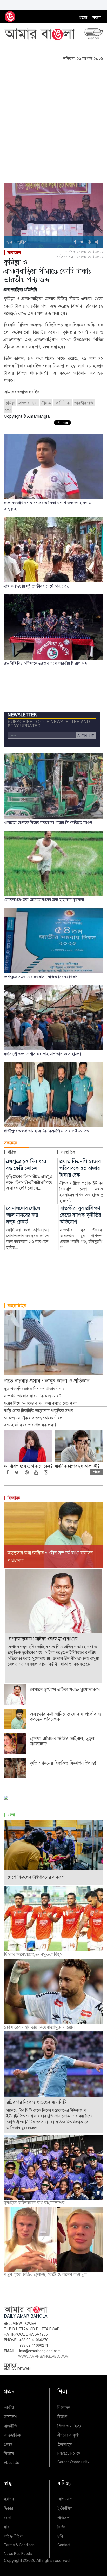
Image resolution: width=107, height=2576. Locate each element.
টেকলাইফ (65, 2445)
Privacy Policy (69, 2453)
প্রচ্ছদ (83, 18)
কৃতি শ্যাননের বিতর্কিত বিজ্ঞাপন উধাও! (63, 1763)
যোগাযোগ (65, 2499)
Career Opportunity (73, 2462)
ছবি (60, 2536)
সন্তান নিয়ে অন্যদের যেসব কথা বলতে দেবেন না (40, 1403)
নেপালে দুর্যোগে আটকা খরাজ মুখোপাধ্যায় (65, 1690)
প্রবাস (8, 2445)
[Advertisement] (53, 118)
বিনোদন (14, 1498)
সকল (96, 18)
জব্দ (8, 410)
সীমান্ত (46, 403)
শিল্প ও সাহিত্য (69, 2426)
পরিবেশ (63, 2518)
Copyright (13, 2560)
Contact (64, 2545)
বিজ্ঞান (9, 2454)
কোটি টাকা (62, 403)
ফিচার (8, 2508)
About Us (11, 2463)
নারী (7, 2527)
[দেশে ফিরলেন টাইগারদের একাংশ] (53, 1852)
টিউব (61, 2527)
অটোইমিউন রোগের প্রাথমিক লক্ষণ (30, 1425)
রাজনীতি (11, 2426)
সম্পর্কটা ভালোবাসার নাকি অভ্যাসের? (32, 1396)
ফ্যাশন (9, 2499)
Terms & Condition (19, 2545)
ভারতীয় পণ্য (84, 403)
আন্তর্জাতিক (12, 2435)
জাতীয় (9, 2407)
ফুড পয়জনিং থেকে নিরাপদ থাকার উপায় (34, 1389)
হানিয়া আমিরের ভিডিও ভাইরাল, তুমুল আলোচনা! (62, 1741)
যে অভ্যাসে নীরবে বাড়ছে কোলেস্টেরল (33, 1418)
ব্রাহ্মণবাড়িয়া (28, 403)
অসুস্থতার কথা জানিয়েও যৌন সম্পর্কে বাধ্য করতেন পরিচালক (66, 1717)
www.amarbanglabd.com (44, 2356)
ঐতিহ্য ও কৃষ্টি (68, 2435)
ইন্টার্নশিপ (65, 2508)
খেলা (11, 1815)
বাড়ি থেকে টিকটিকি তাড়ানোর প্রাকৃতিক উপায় (39, 1411)
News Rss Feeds (18, 2554)
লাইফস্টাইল (17, 1306)
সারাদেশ (14, 253)
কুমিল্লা (10, 403)
